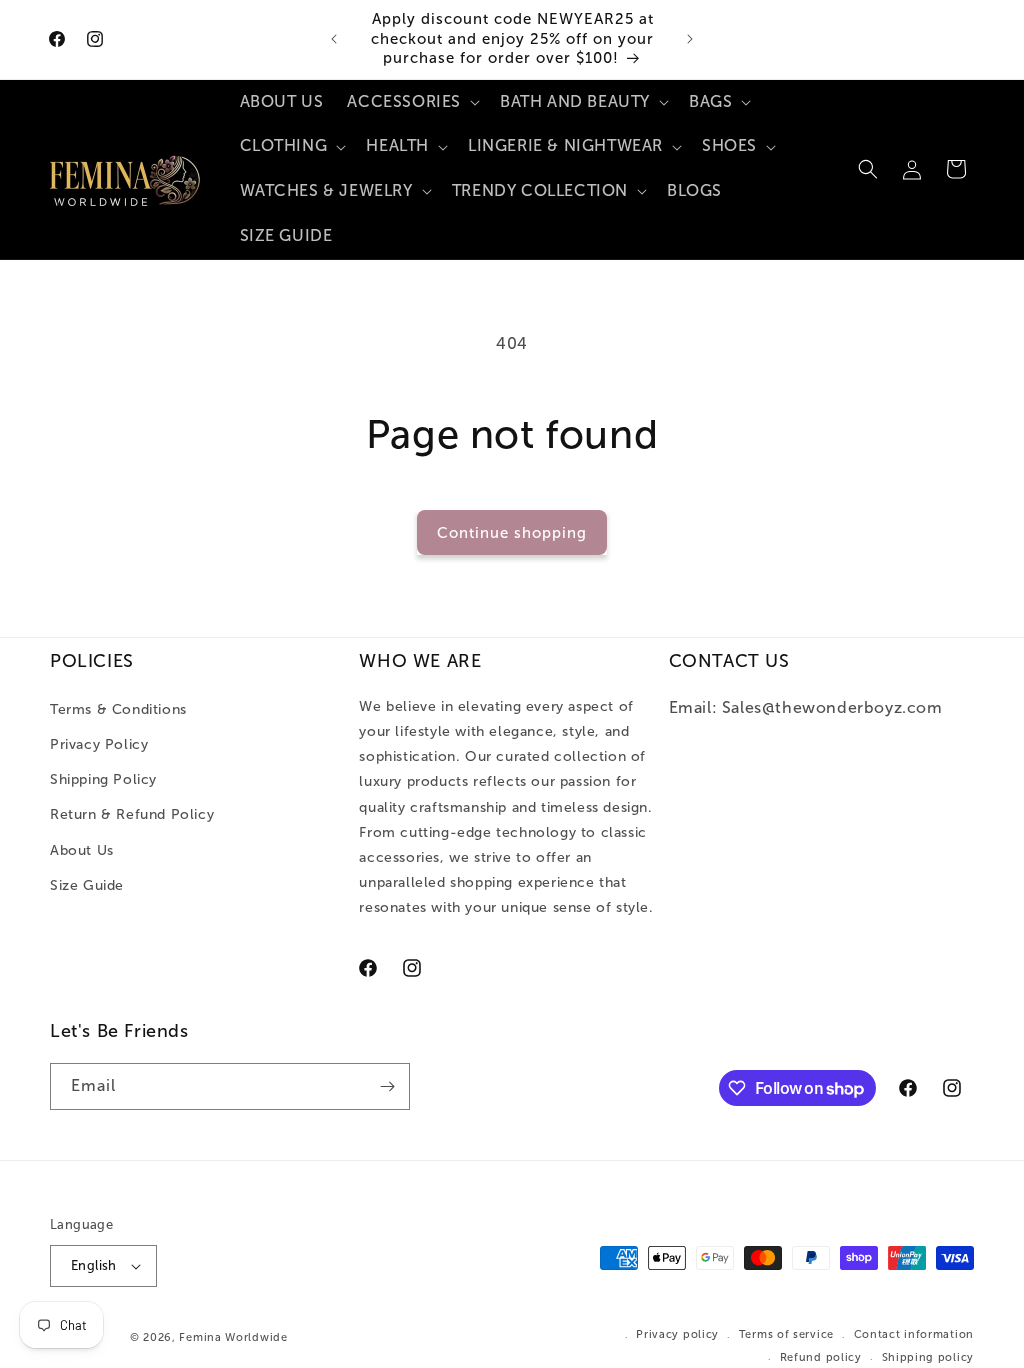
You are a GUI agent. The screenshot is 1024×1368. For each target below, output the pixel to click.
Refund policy (821, 1357)
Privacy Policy (99, 744)
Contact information (914, 1334)
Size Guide (87, 885)
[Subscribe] (387, 1086)
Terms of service (786, 1334)
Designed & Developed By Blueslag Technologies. (453, 1336)
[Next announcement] (690, 39)
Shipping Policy (103, 779)
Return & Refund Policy (132, 814)
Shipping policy (928, 1357)
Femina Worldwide (233, 1337)
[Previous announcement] (334, 39)
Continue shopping (512, 533)
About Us (82, 850)
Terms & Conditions (118, 709)
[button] (411, 102)
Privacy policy (677, 1334)
